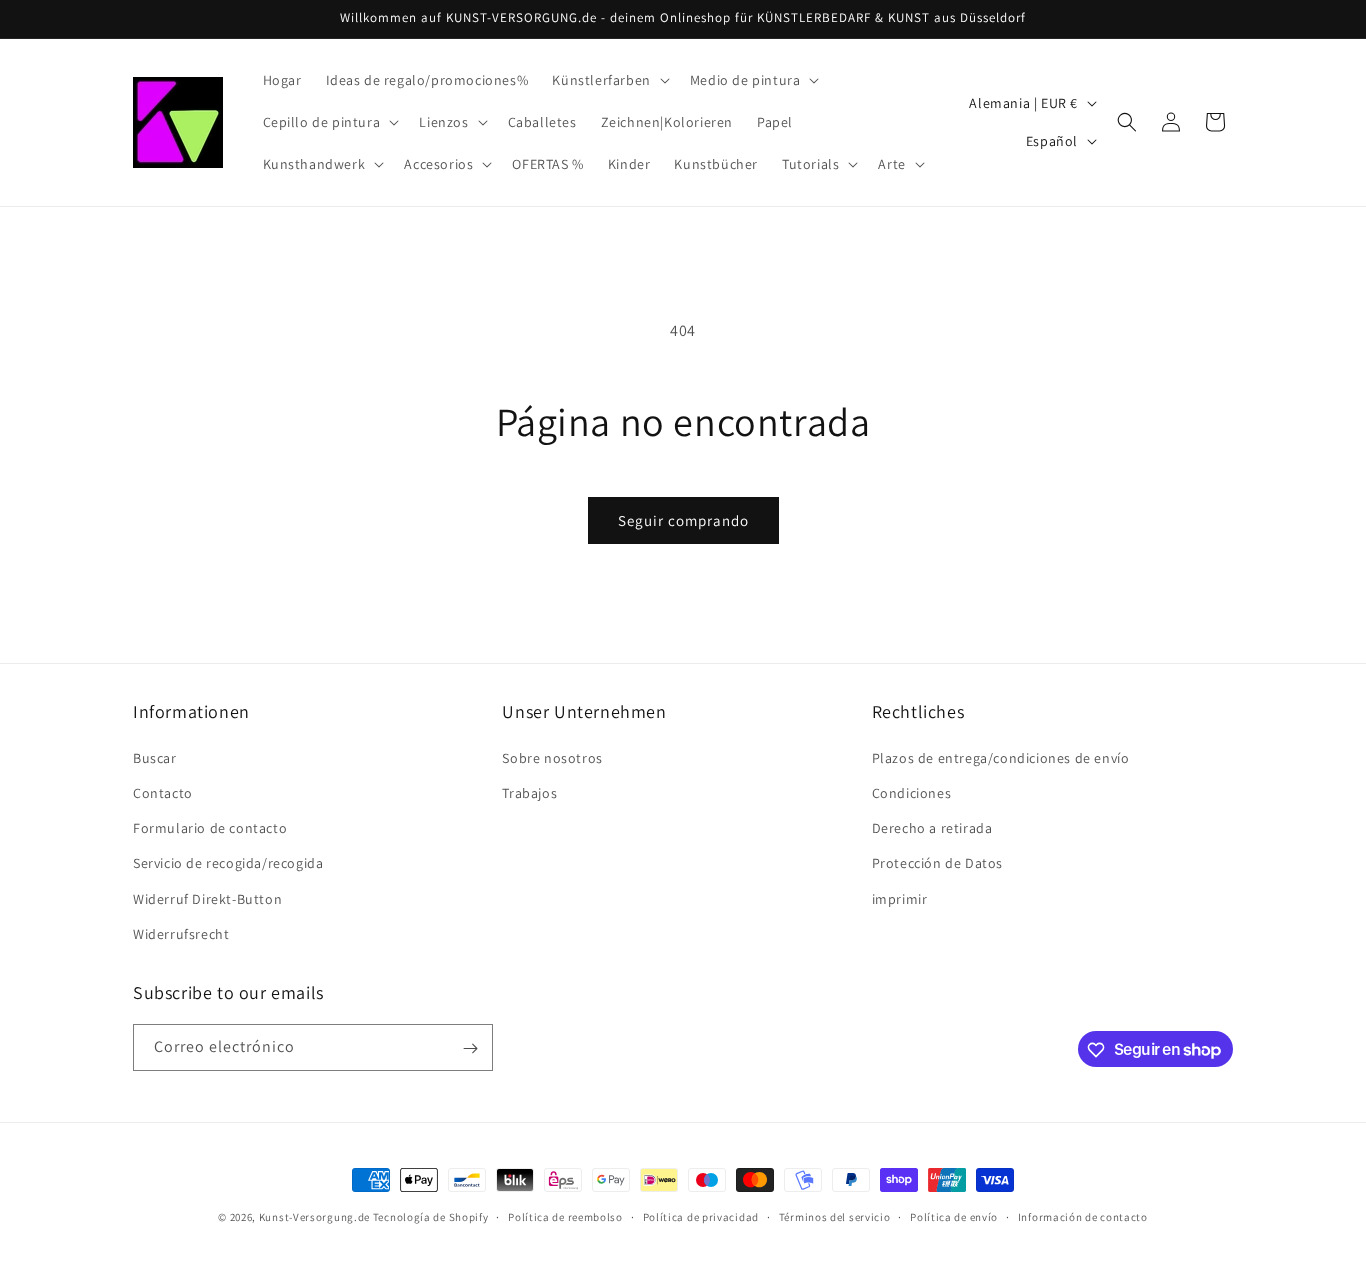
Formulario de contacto (210, 827)
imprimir (900, 898)
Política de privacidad (701, 1216)
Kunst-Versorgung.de (314, 1217)
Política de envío (954, 1216)
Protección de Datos (937, 863)
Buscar (155, 757)
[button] (608, 80)
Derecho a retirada (932, 827)
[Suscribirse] (470, 1048)
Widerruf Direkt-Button (207, 898)
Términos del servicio (835, 1216)
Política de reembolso (565, 1216)
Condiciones (912, 792)
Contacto (163, 792)
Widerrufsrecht (181, 933)
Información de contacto (1083, 1216)
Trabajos (529, 792)
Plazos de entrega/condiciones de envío (1001, 757)
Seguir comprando (683, 520)
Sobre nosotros (552, 757)
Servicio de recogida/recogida (228, 863)
